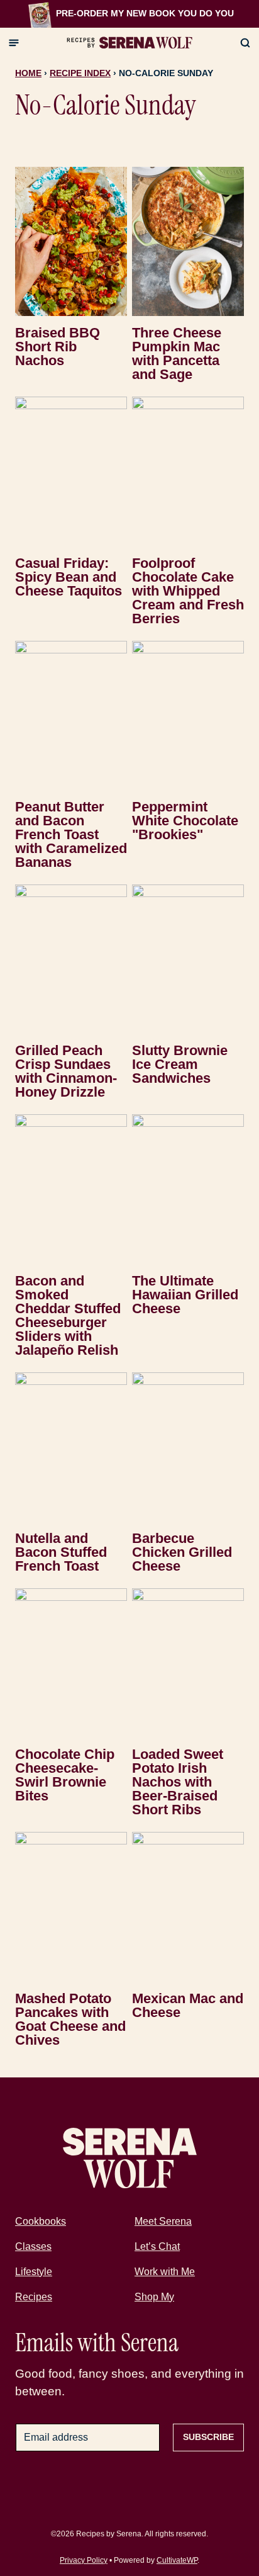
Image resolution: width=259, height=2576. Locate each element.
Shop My (154, 2297)
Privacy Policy (84, 2560)
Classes (33, 2246)
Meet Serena (163, 2221)
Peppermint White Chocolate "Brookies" (185, 821)
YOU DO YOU (206, 13)
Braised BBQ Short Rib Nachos (58, 347)
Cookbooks (41, 2221)
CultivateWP (177, 2560)
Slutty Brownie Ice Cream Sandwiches (180, 1064)
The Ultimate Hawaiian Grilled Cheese (185, 1295)
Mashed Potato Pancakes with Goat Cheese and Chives (70, 2019)
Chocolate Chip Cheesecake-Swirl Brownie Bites (65, 1775)
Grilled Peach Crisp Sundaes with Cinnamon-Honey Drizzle (66, 1071)
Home (28, 73)
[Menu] (14, 43)
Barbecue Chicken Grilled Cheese (182, 1552)
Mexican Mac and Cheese (188, 2005)
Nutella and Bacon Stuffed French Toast (61, 1552)
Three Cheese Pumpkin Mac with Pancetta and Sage (177, 353)
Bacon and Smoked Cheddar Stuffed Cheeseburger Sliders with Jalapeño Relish (68, 1315)
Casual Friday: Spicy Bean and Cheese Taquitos (69, 577)
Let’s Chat (157, 2246)
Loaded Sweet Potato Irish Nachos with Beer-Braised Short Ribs (178, 1782)
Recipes (34, 2297)
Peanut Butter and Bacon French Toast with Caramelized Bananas (71, 834)
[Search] (245, 43)
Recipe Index (80, 73)
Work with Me (165, 2272)
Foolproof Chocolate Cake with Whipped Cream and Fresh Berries (188, 591)
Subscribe (208, 2437)
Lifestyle (34, 2272)
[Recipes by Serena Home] (129, 43)
